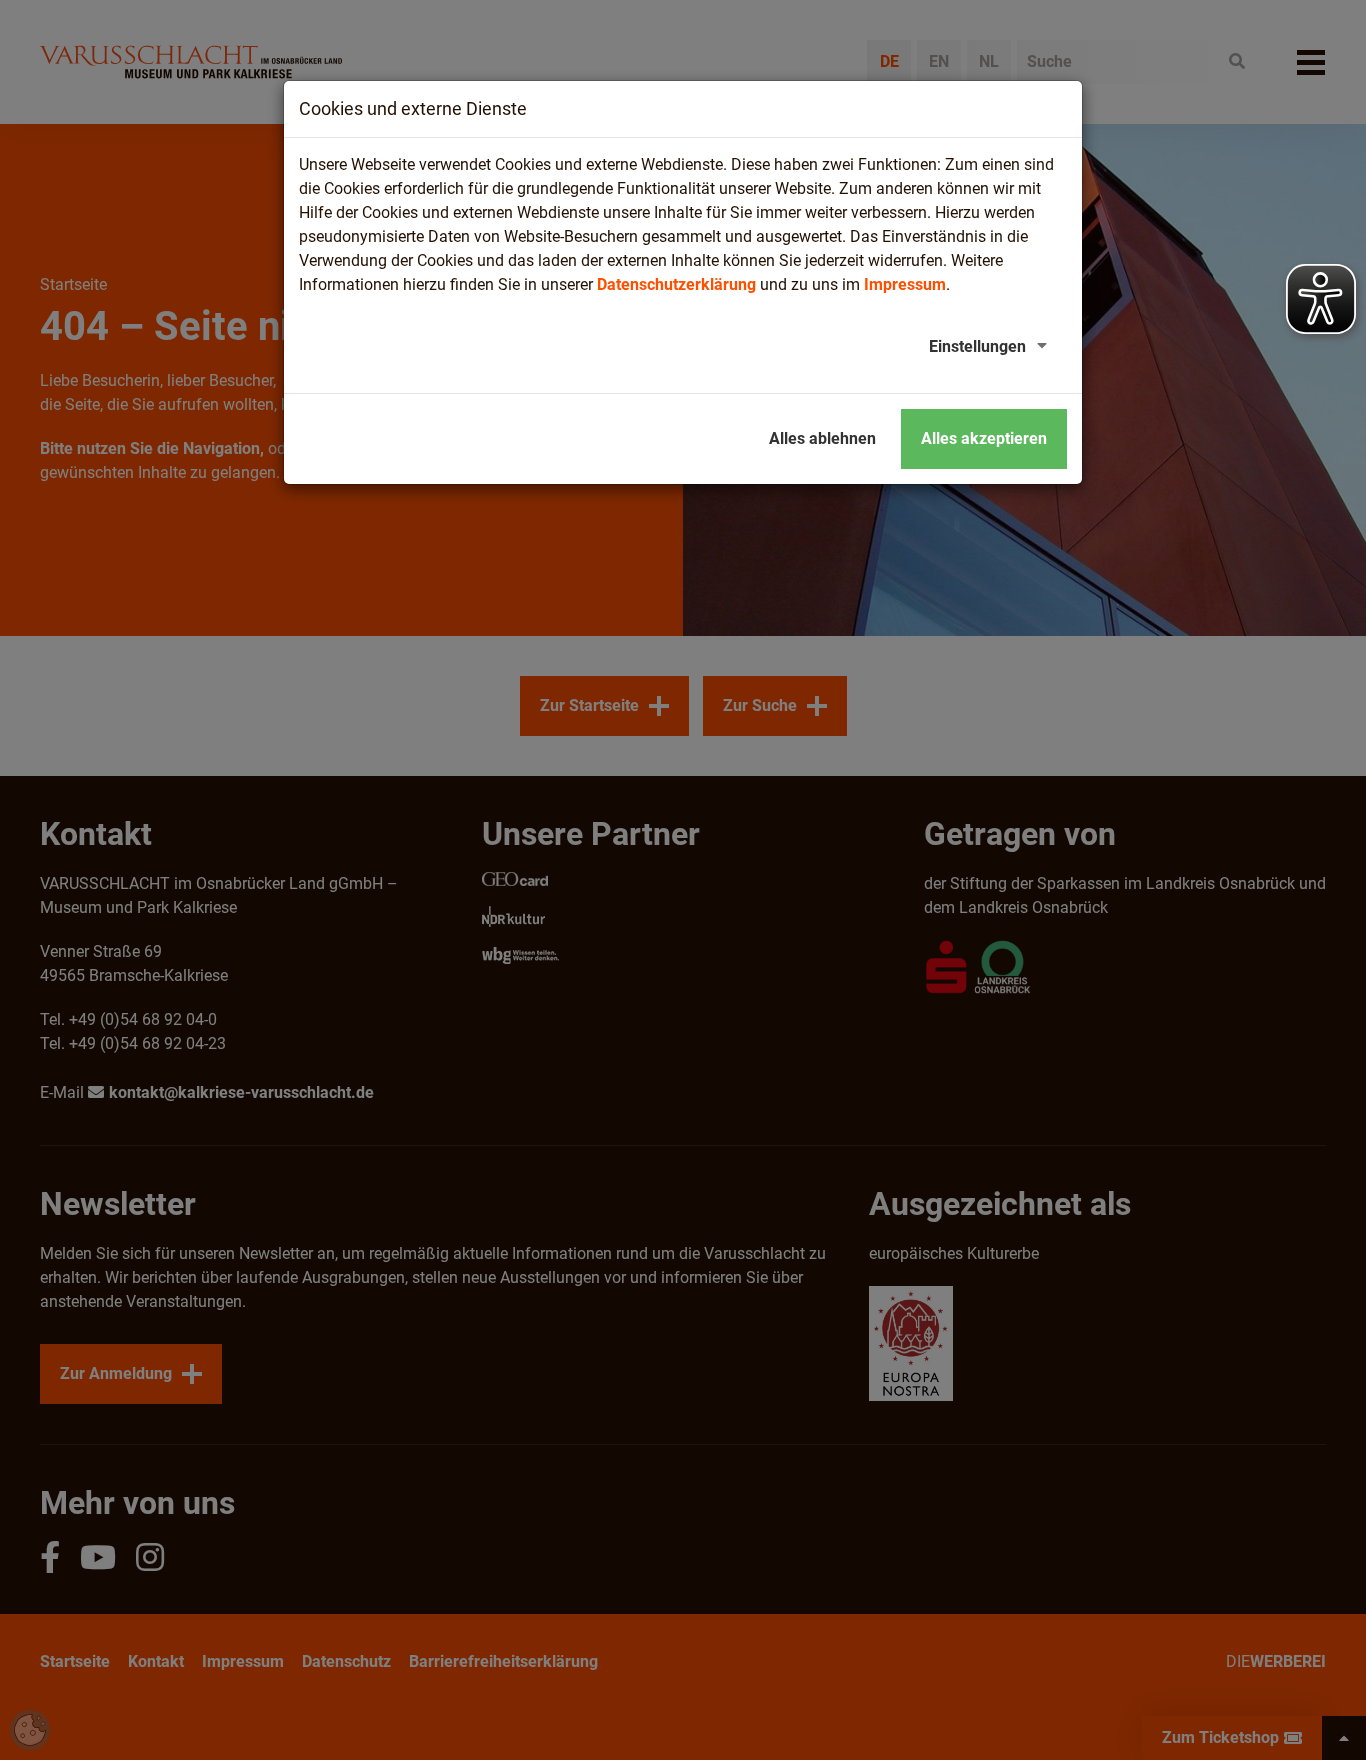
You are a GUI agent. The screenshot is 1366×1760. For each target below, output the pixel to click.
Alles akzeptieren (984, 438)
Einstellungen (977, 346)
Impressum (905, 284)
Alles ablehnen (822, 438)
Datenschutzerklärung (676, 284)
